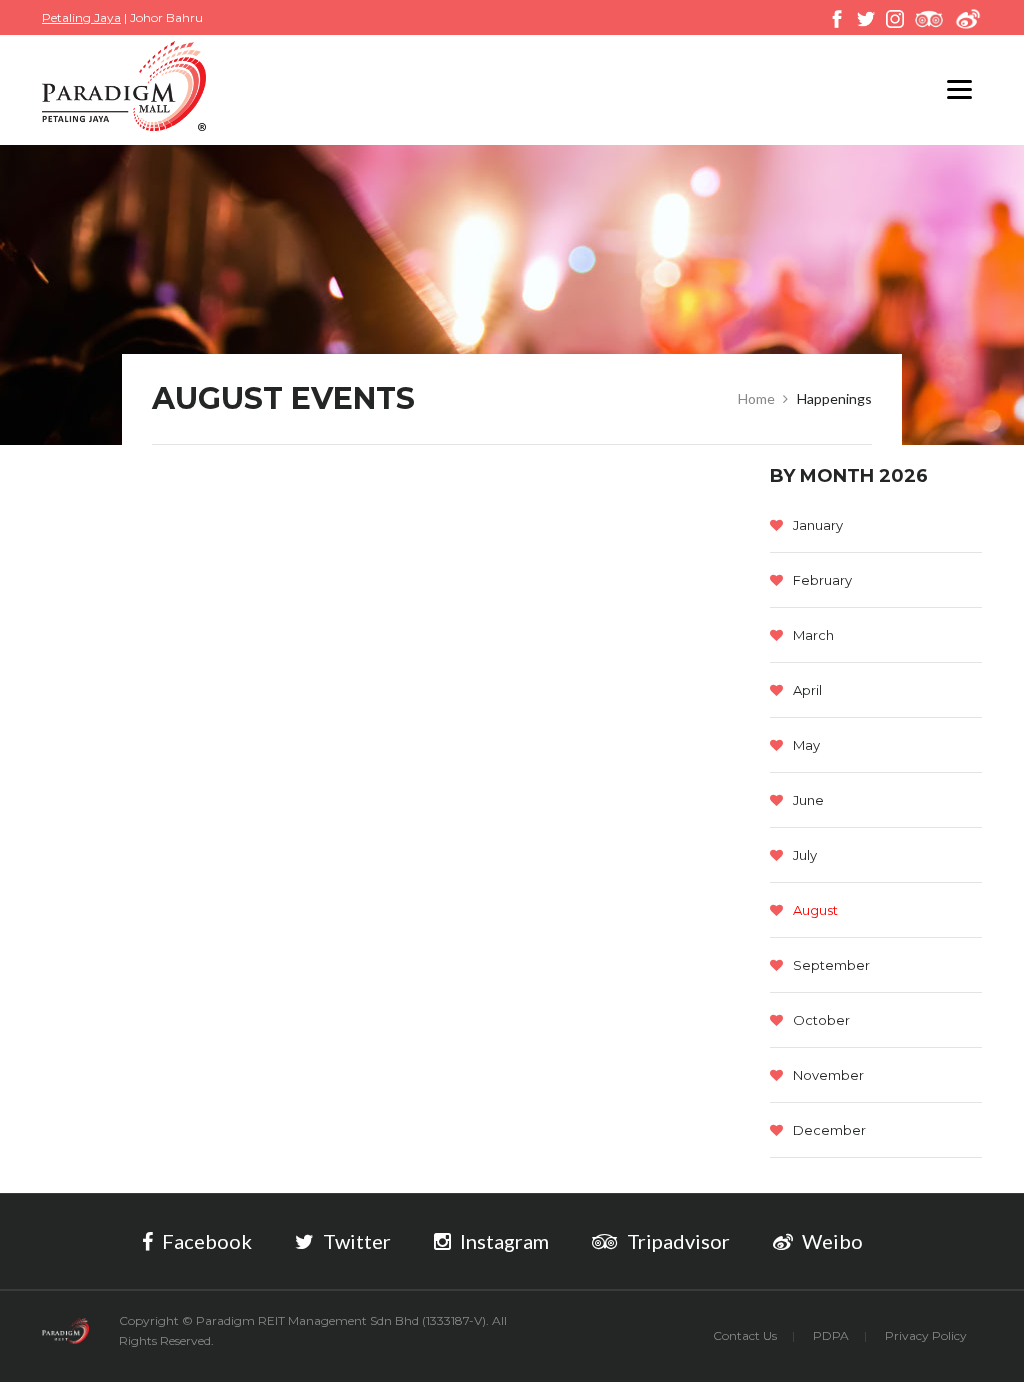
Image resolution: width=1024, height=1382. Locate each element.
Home (756, 398)
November (828, 1075)
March (813, 635)
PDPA (831, 1335)
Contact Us (745, 1335)
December (829, 1130)
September (831, 965)
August (815, 910)
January (818, 525)
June (808, 800)
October (821, 1020)
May (806, 745)
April (807, 690)
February (822, 580)
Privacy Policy (926, 1335)
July (805, 855)
